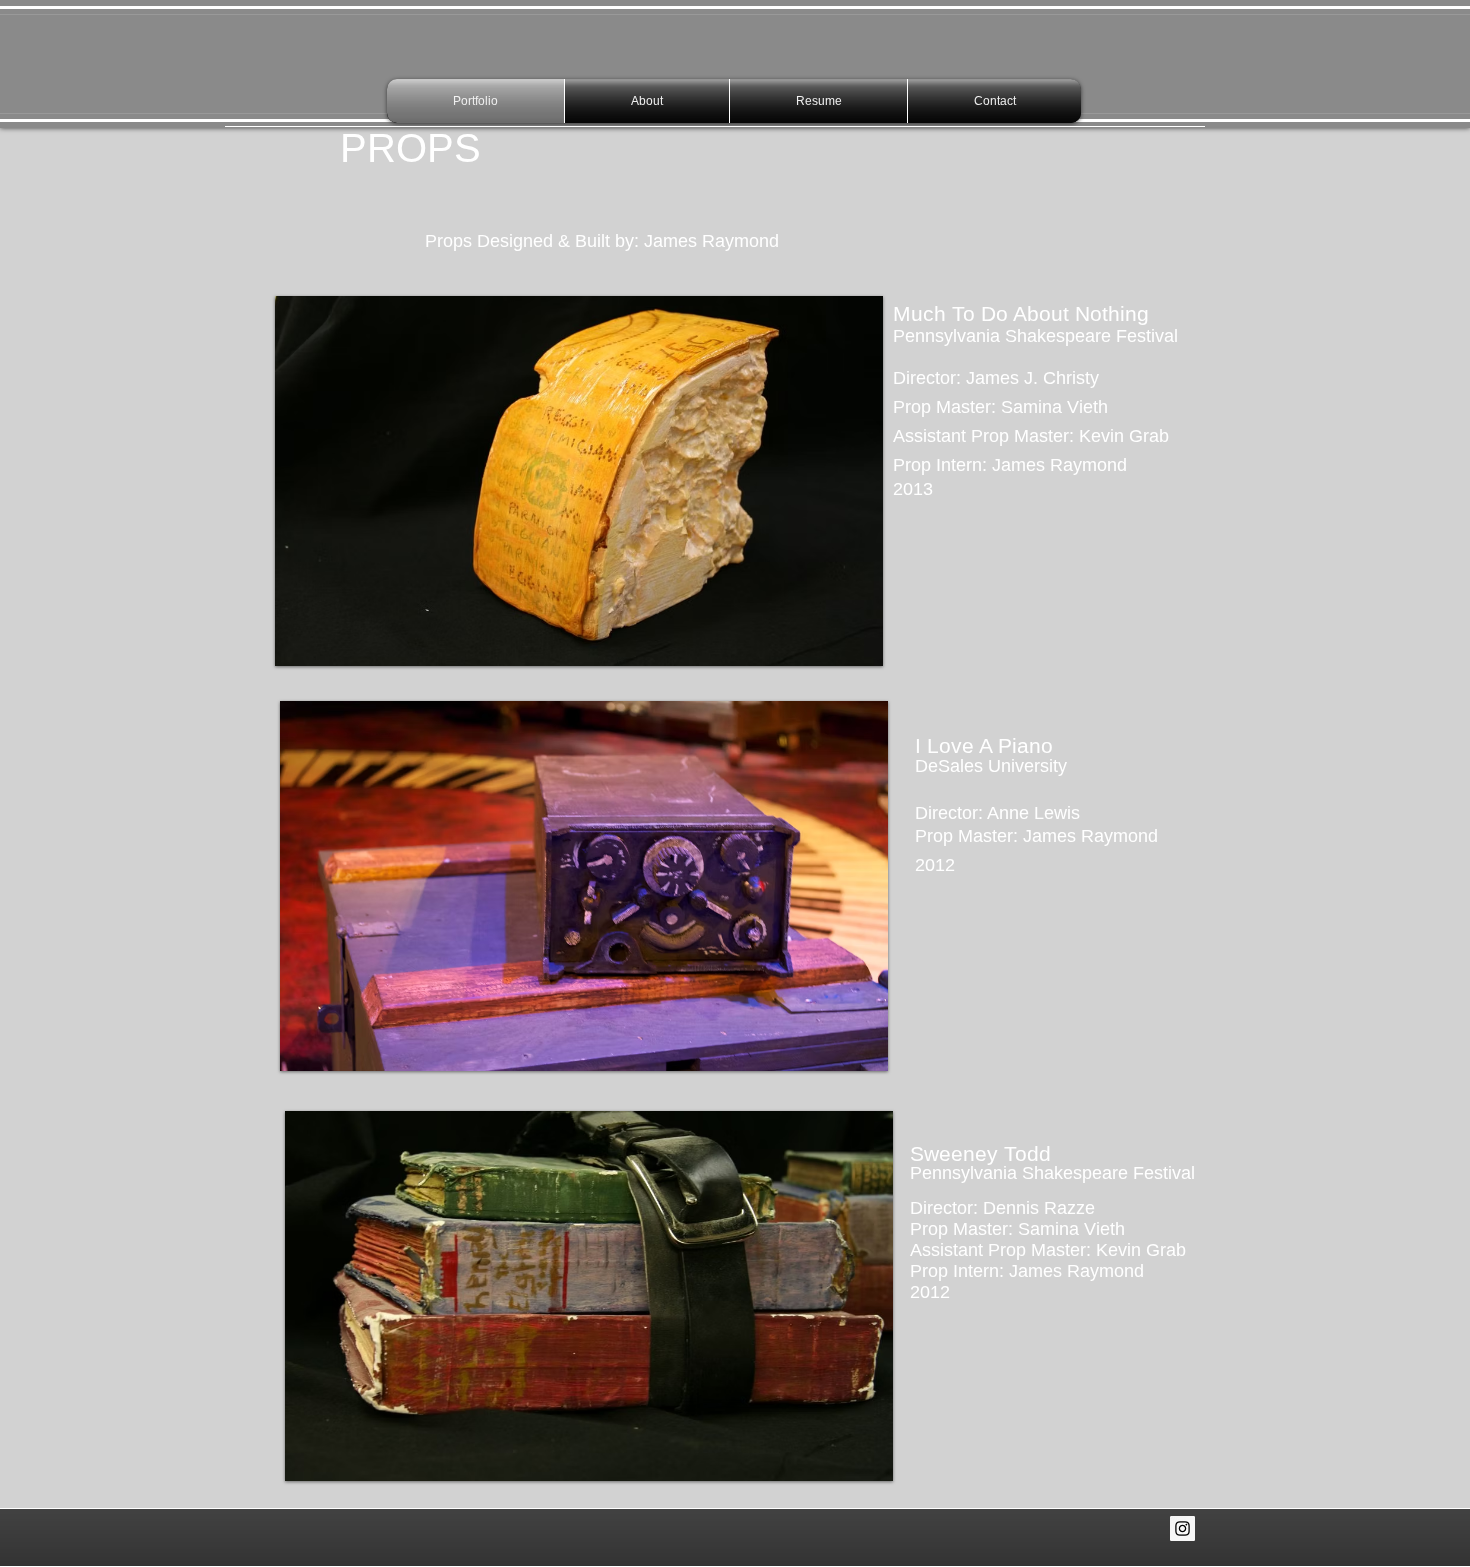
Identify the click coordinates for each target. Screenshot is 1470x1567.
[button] (579, 481)
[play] (841, 648)
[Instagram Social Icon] (1182, 1528)
